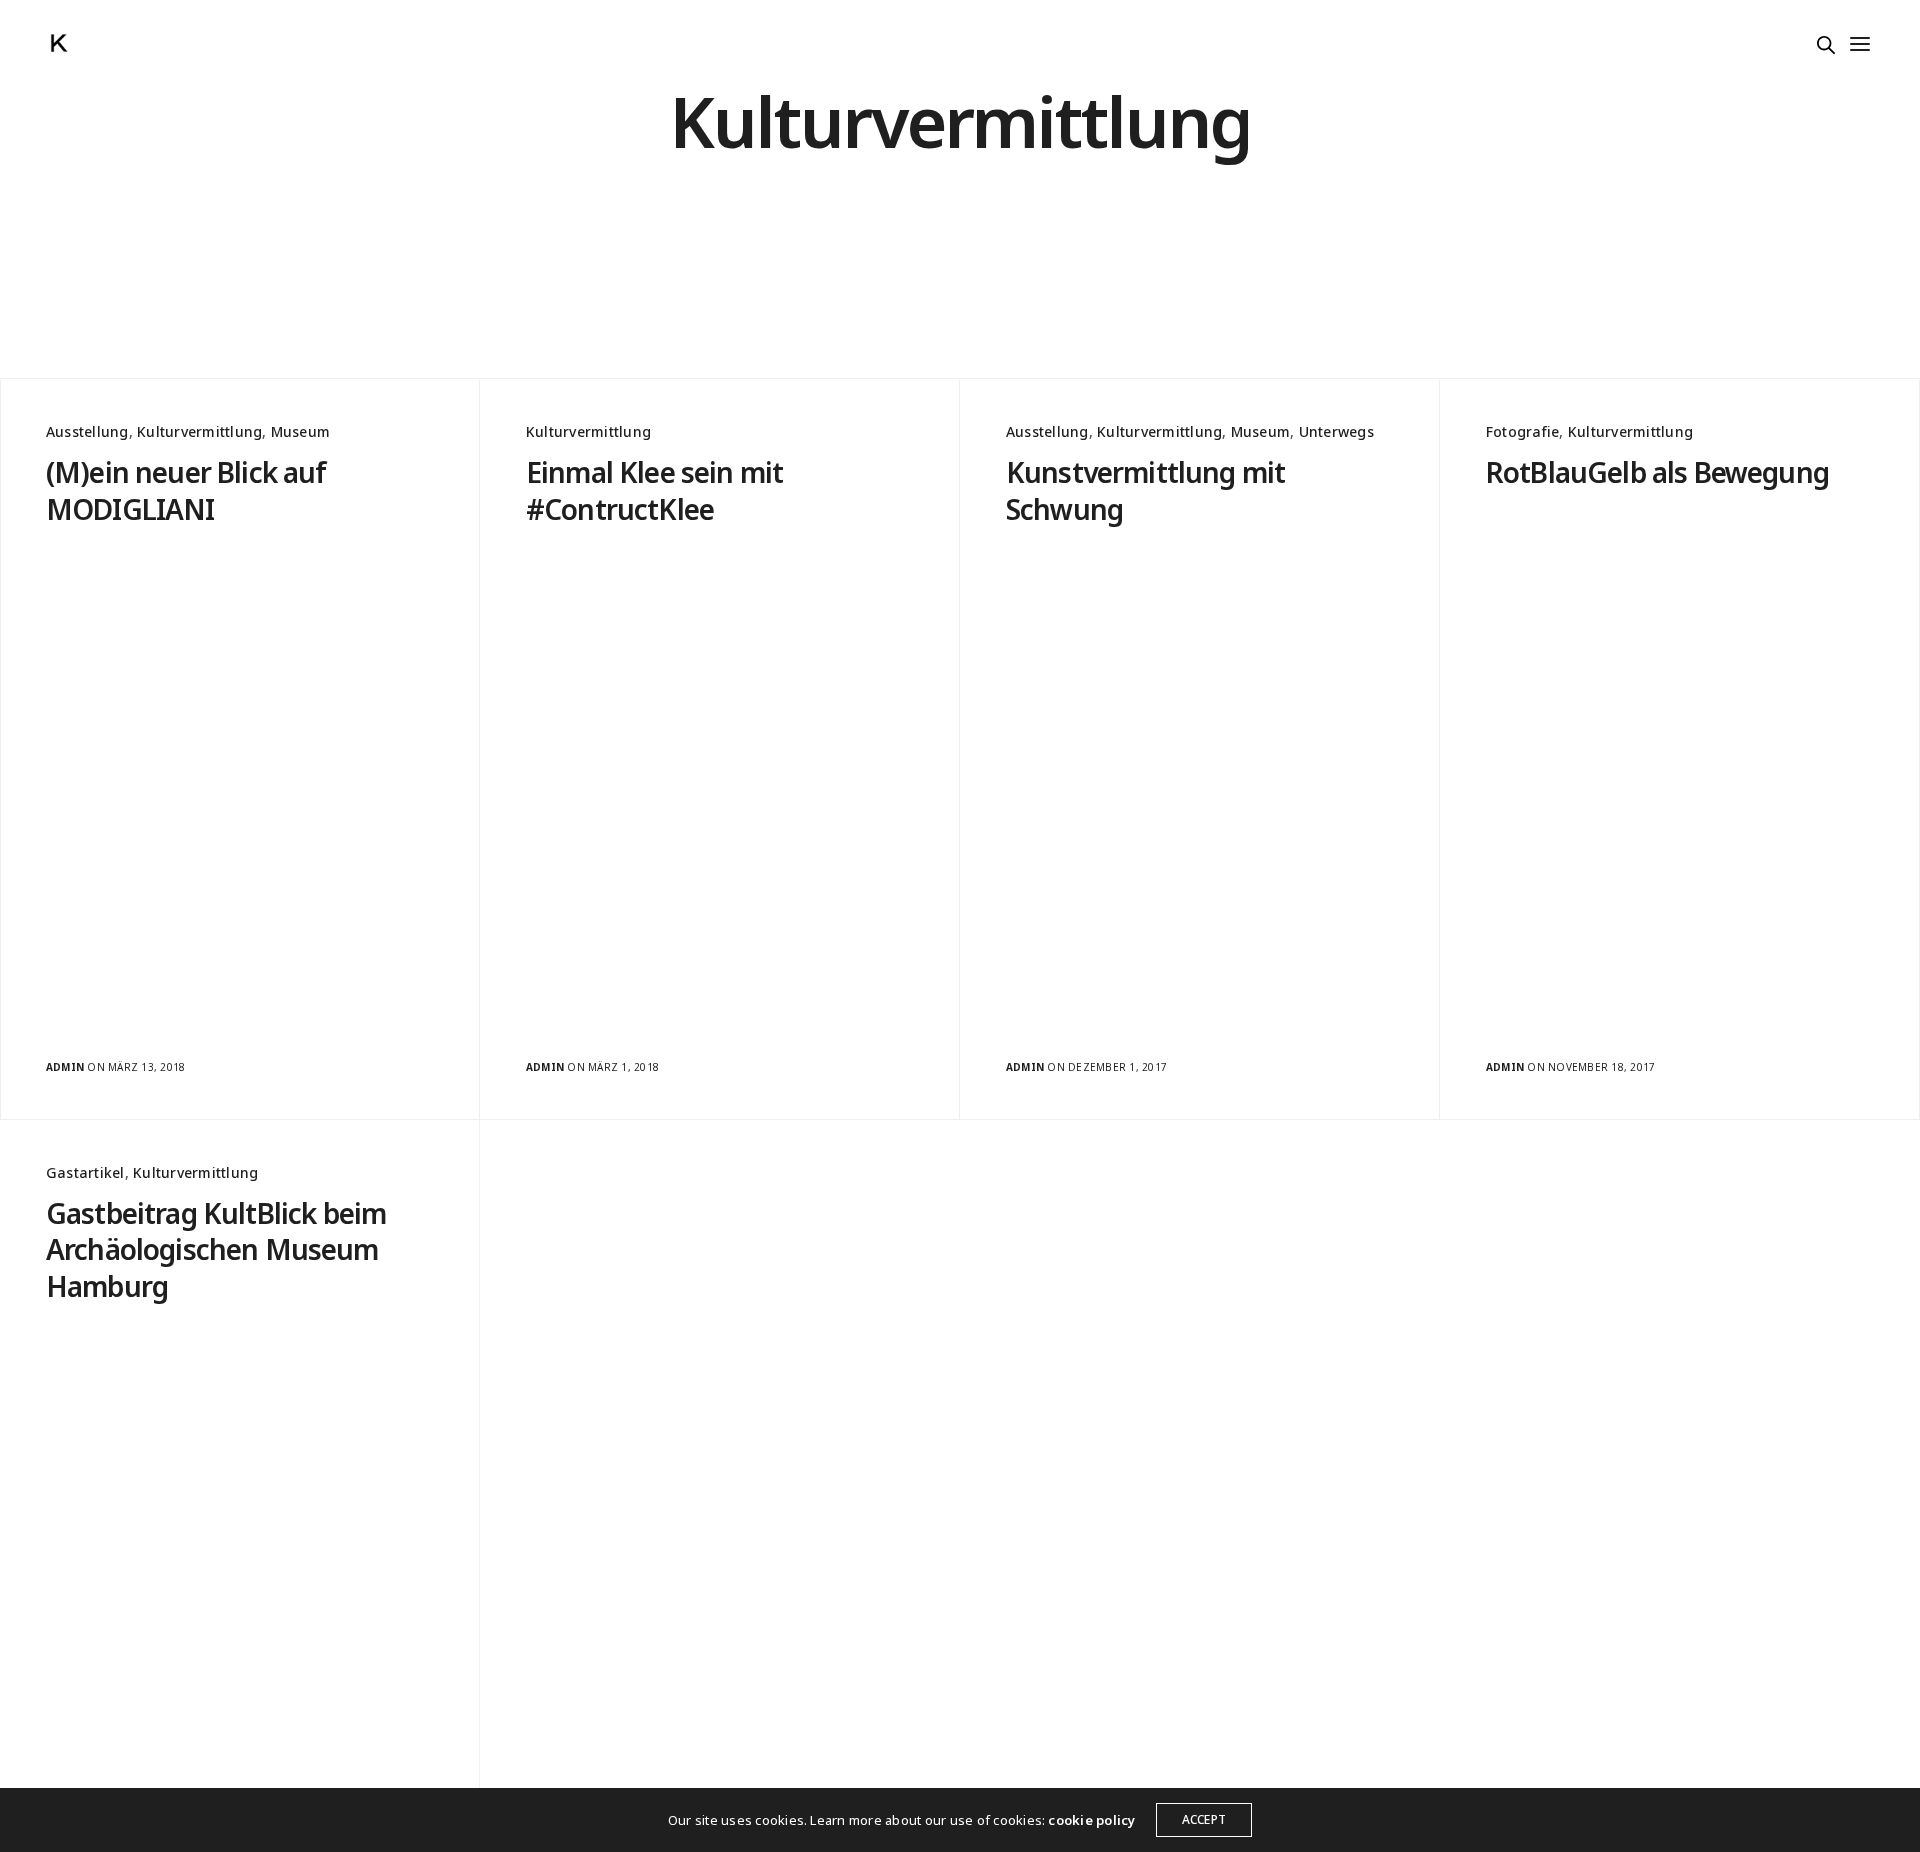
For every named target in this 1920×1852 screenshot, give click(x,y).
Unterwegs (1336, 431)
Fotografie (1522, 431)
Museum (300, 431)
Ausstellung (87, 431)
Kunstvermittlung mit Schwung (1145, 490)
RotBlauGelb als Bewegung (1657, 472)
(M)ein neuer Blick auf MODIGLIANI (186, 490)
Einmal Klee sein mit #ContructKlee (654, 490)
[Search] (1826, 45)
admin (65, 1067)
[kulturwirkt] (59, 43)
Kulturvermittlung (199, 431)
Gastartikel (85, 1172)
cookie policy (1091, 1820)
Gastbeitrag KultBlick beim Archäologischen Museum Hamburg (216, 1249)
